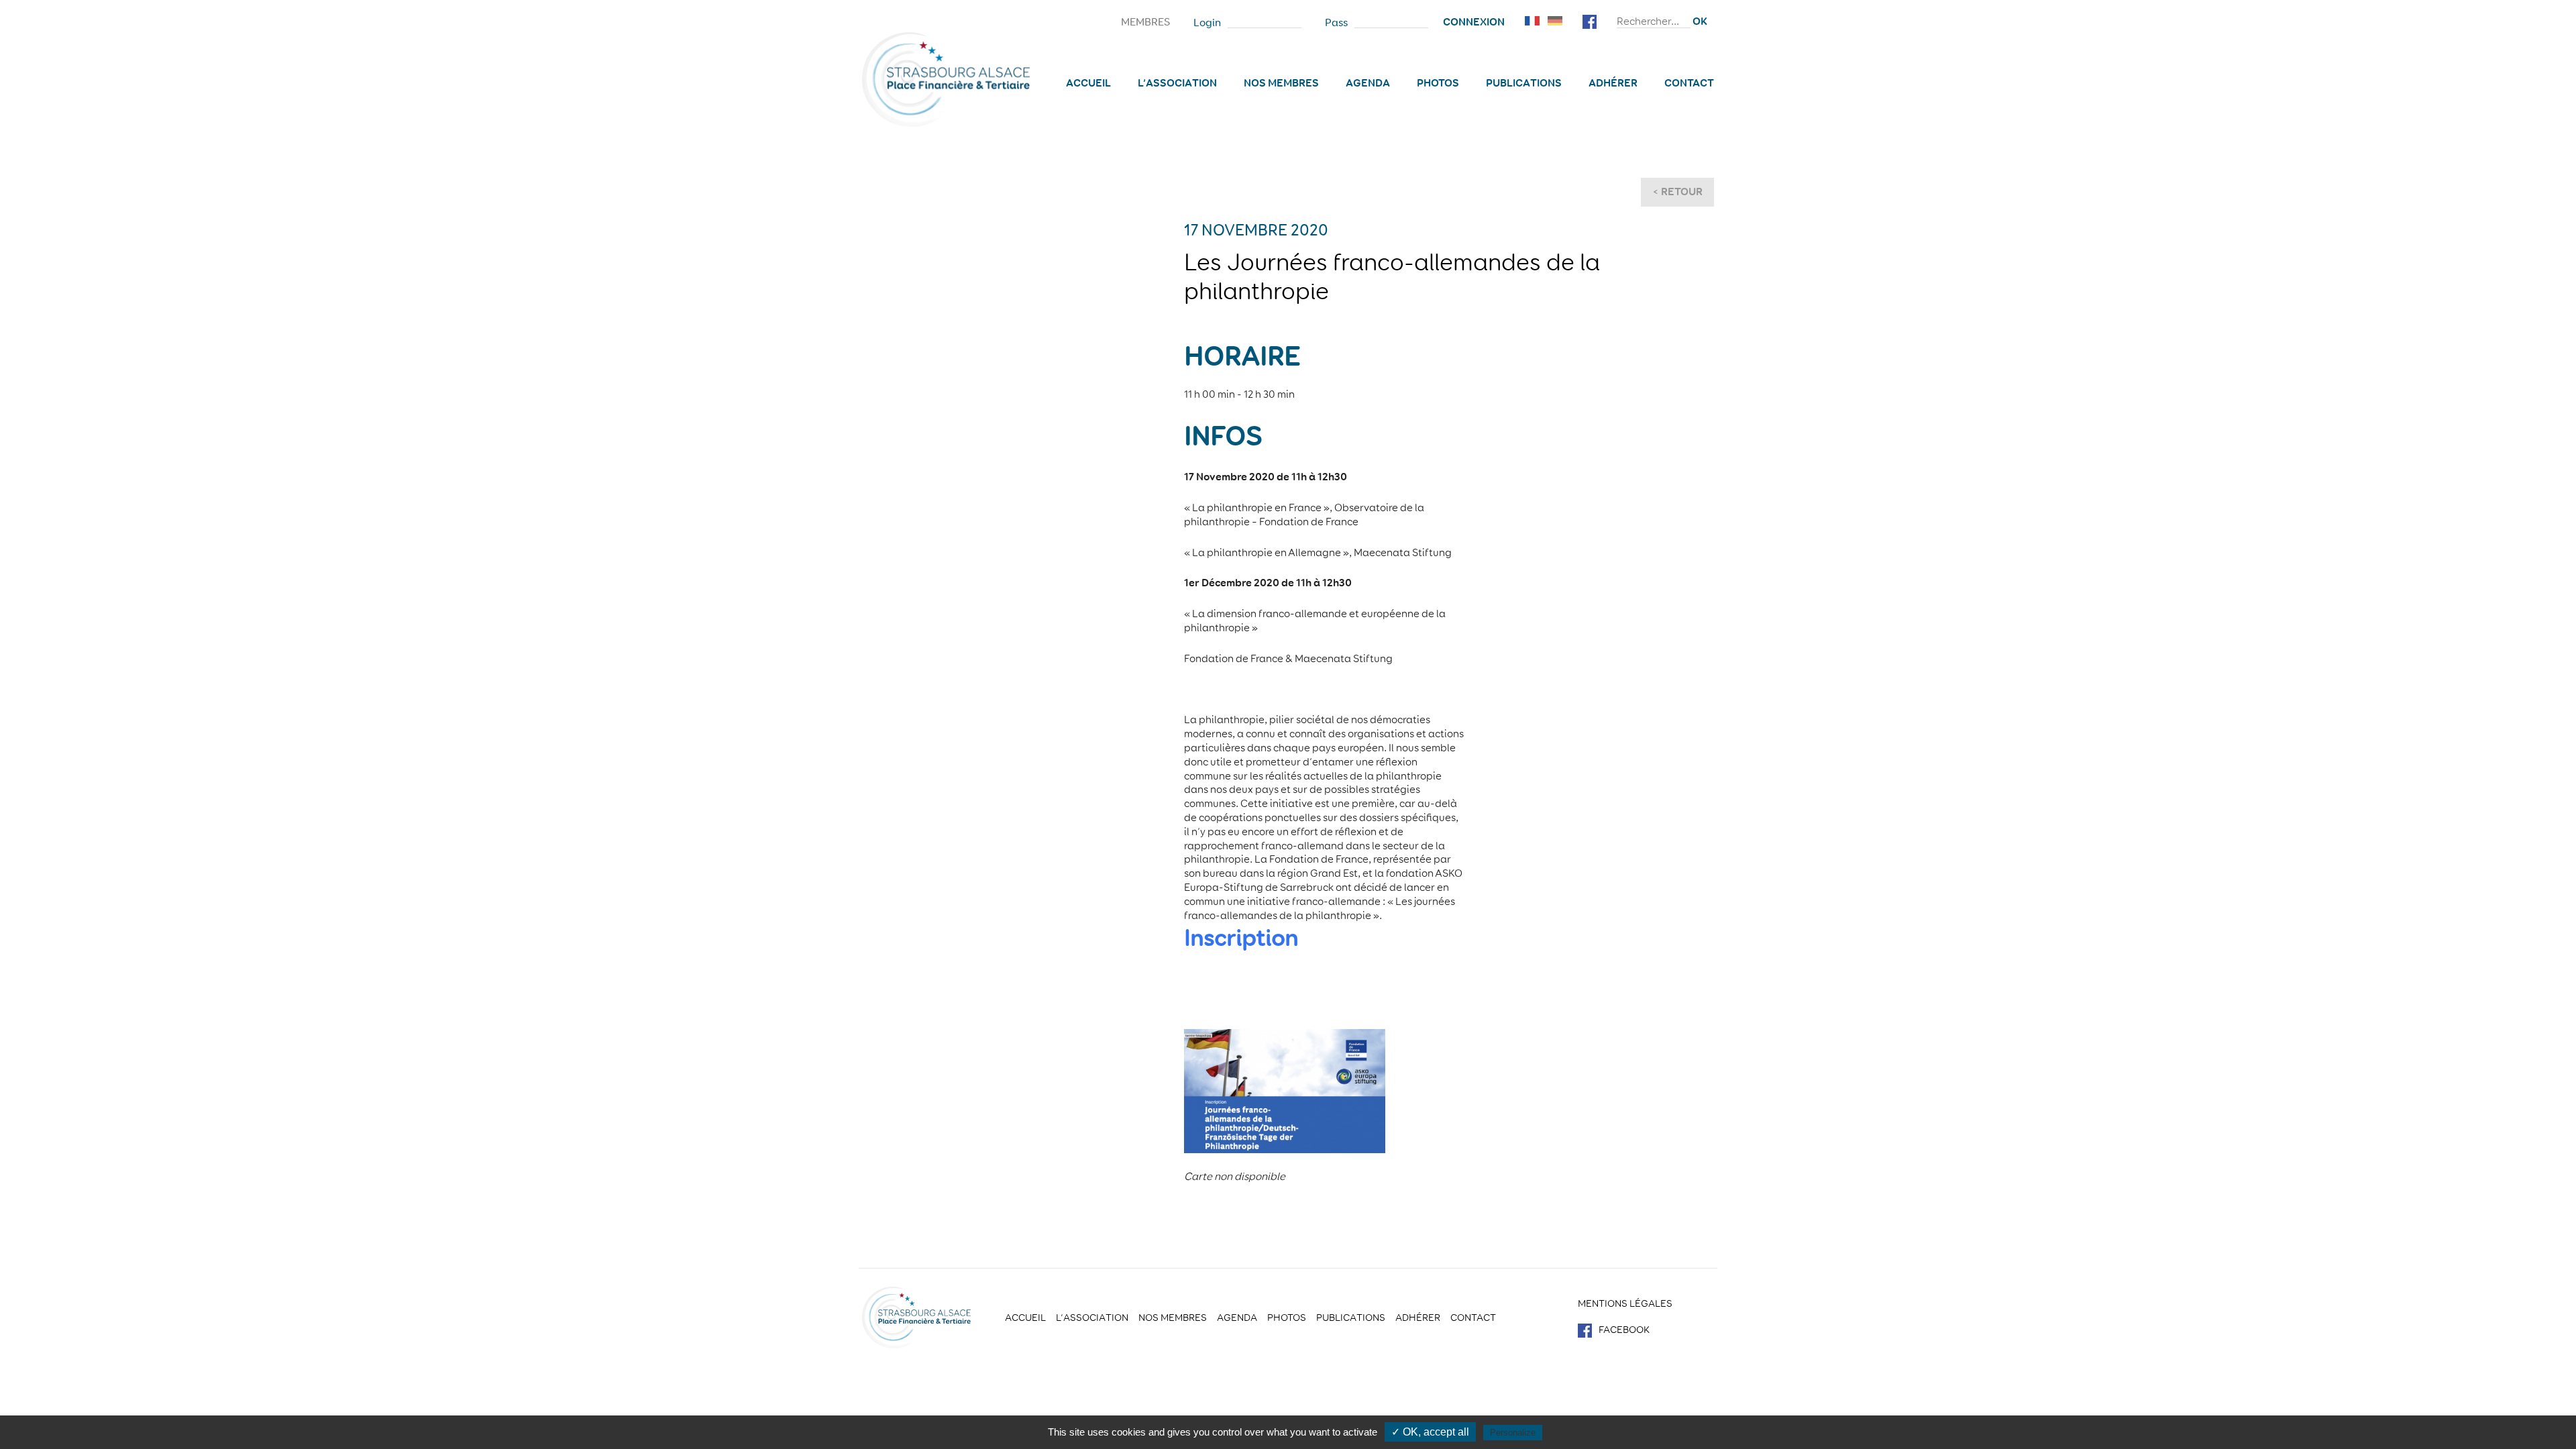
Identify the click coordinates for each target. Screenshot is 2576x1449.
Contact (1689, 83)
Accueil (1088, 83)
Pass (1336, 23)
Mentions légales (1625, 1303)
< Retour (1677, 192)
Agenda (1368, 83)
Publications (1524, 83)
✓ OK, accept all (1430, 1432)
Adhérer (1613, 83)
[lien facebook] (1590, 20)
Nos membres (1281, 83)
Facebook (1624, 1330)
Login (1207, 23)
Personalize (1513, 1433)
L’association (1177, 83)
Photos (1438, 83)
